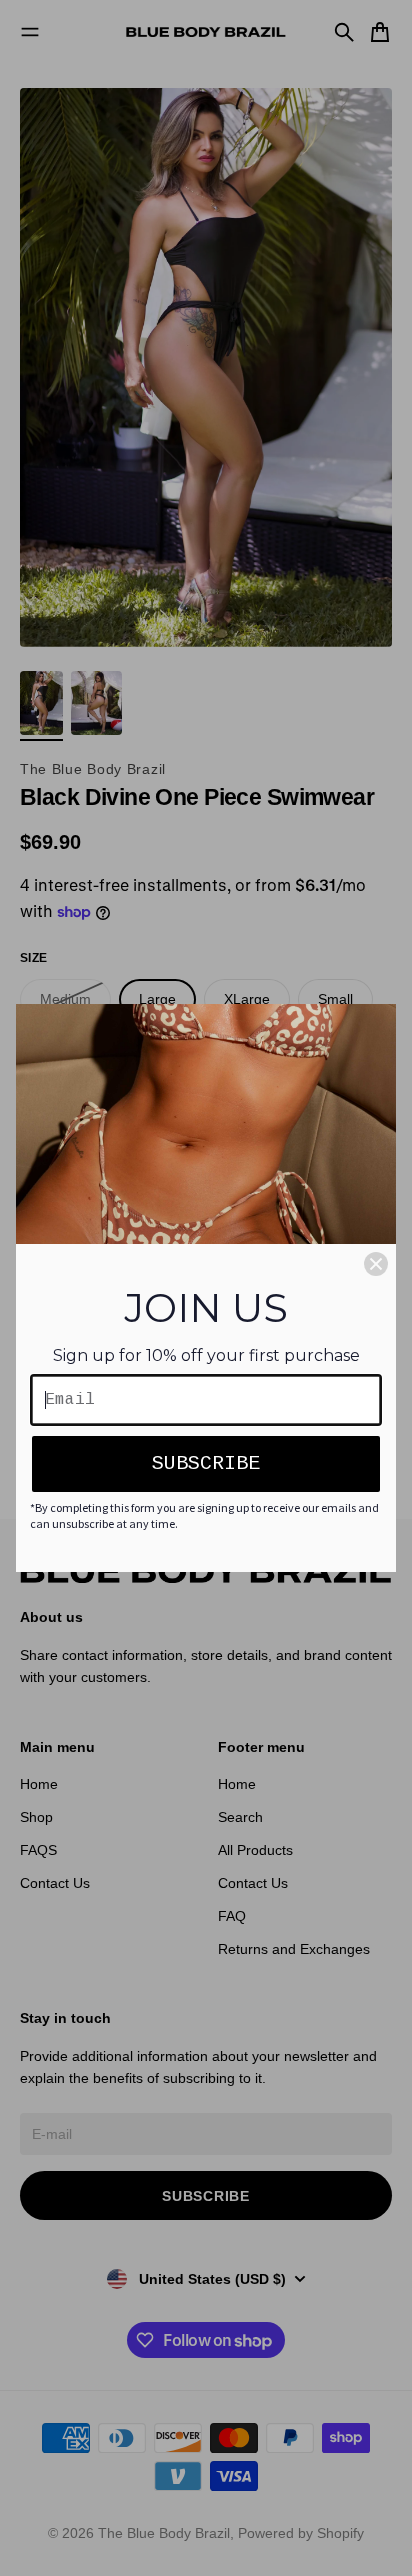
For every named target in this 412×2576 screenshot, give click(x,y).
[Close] (376, 1264)
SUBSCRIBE (206, 1463)
